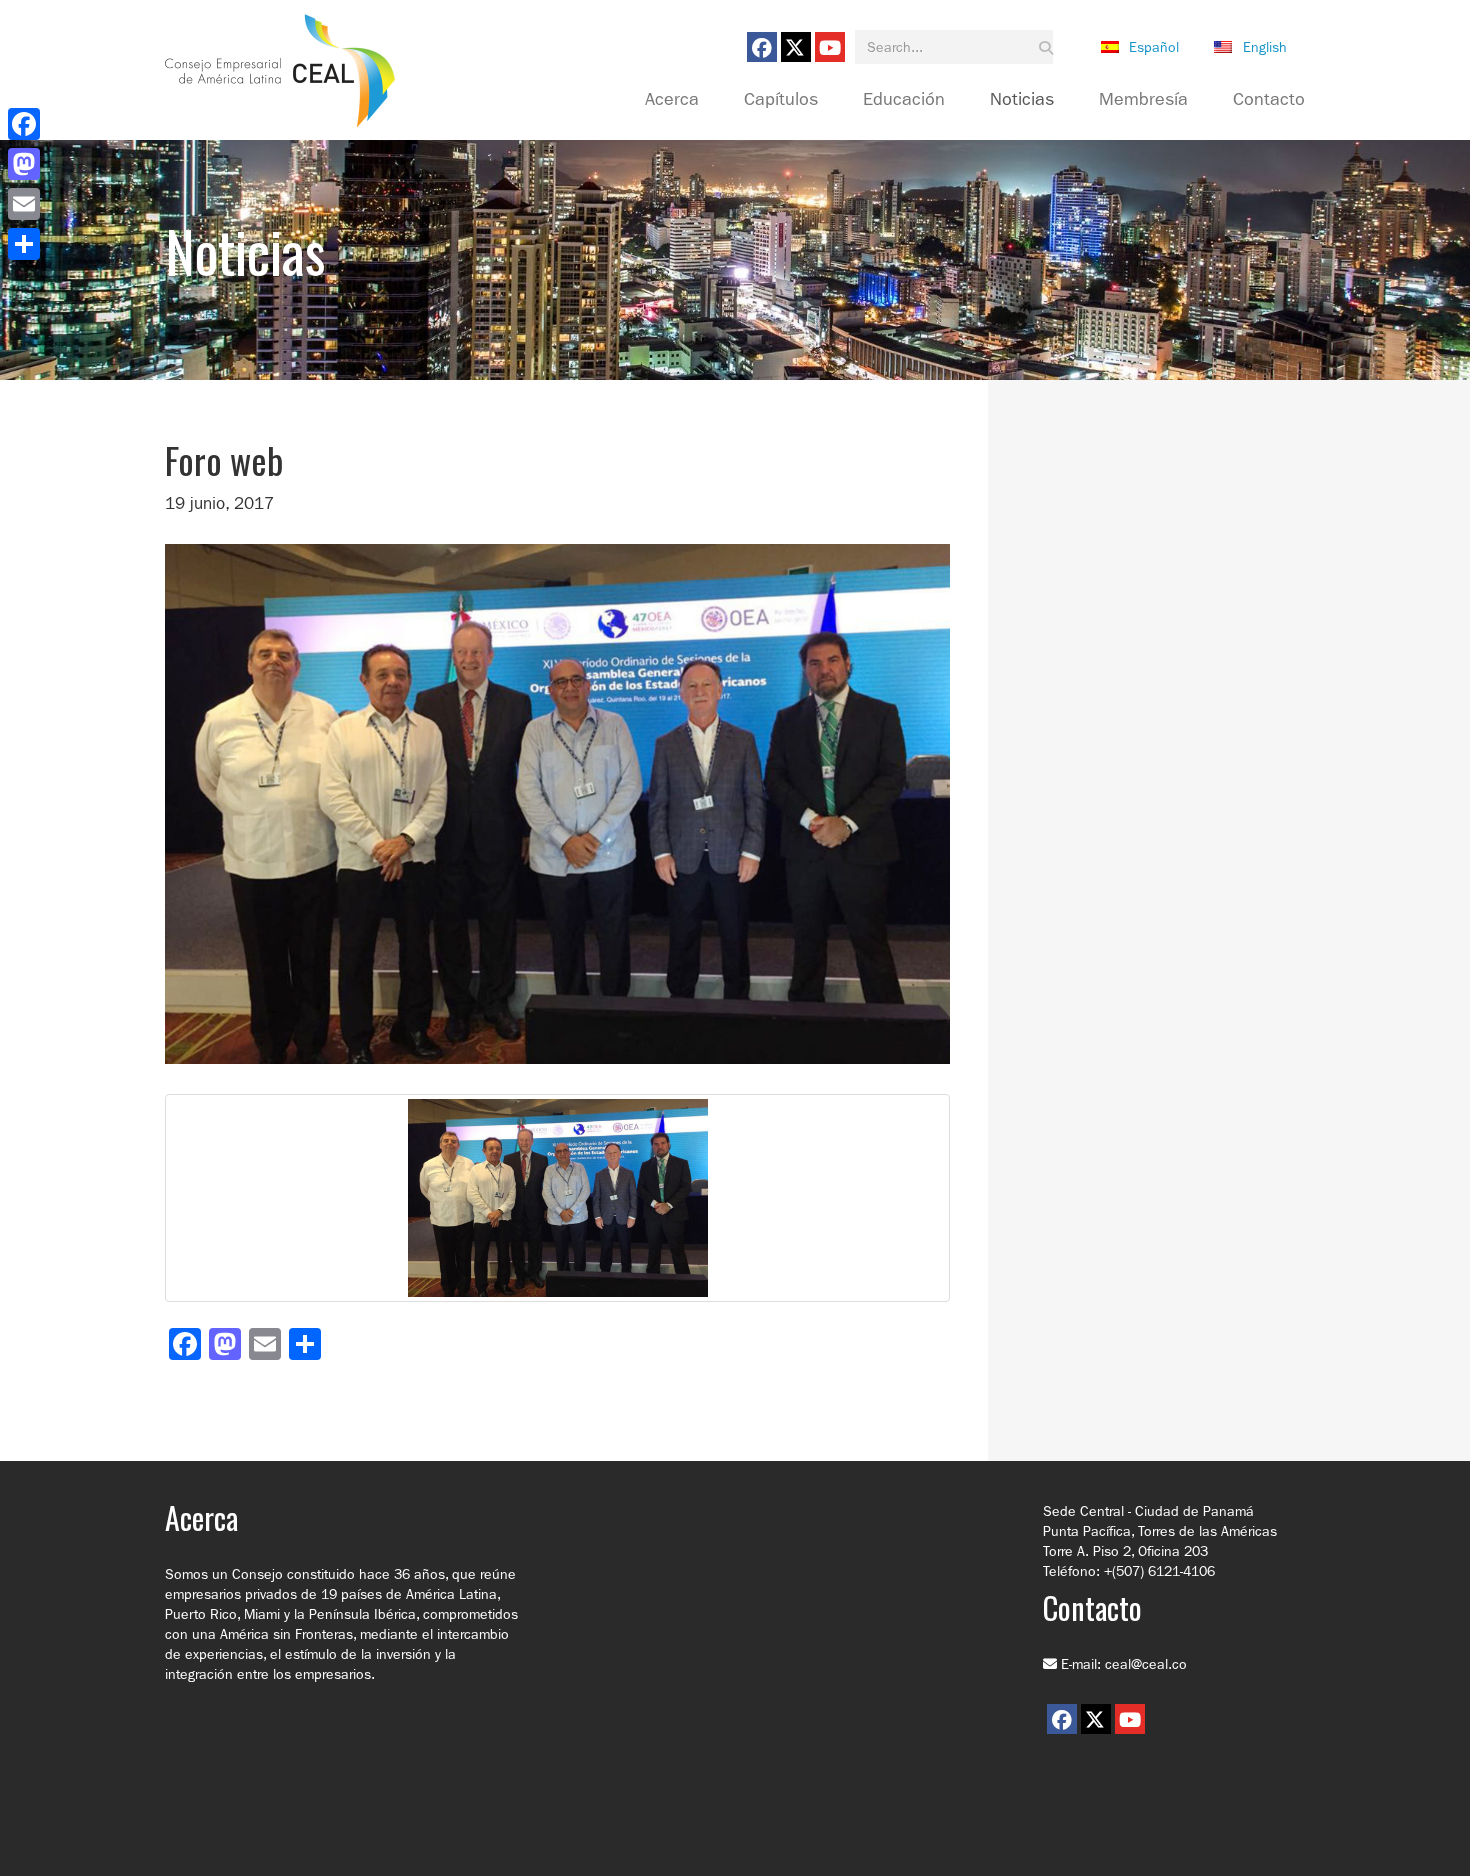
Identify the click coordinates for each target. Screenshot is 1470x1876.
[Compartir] (24, 244)
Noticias (1022, 100)
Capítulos (781, 100)
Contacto (1269, 100)
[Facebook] (24, 124)
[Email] (24, 204)
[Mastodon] (24, 164)
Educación (904, 100)
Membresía (1143, 100)
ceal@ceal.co (1146, 1664)
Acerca (672, 100)
